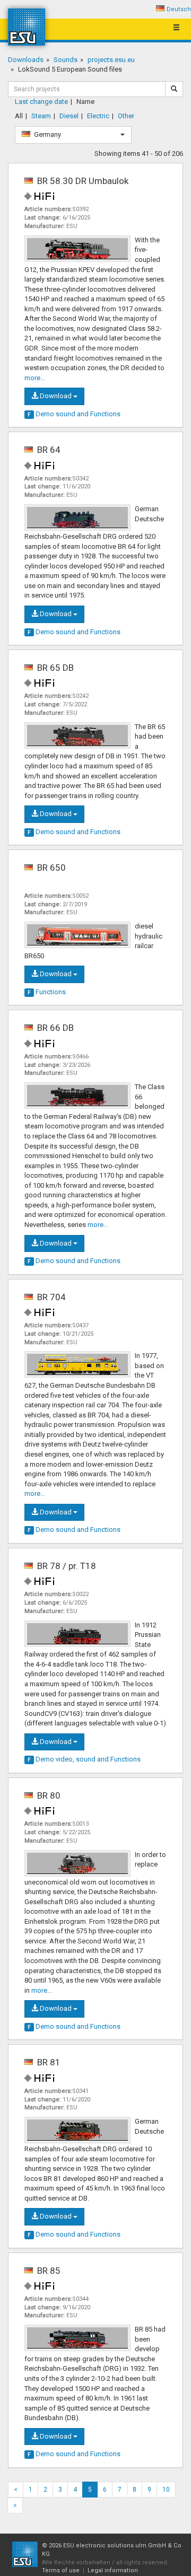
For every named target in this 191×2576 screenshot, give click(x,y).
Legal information (113, 2570)
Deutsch (179, 9)
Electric (98, 116)
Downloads (26, 60)
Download (56, 396)
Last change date (41, 102)
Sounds (66, 60)
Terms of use (61, 2570)
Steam (41, 116)
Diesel (69, 116)
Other (126, 116)
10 (166, 2490)
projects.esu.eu (111, 60)
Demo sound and (74, 414)
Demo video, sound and (84, 1759)
